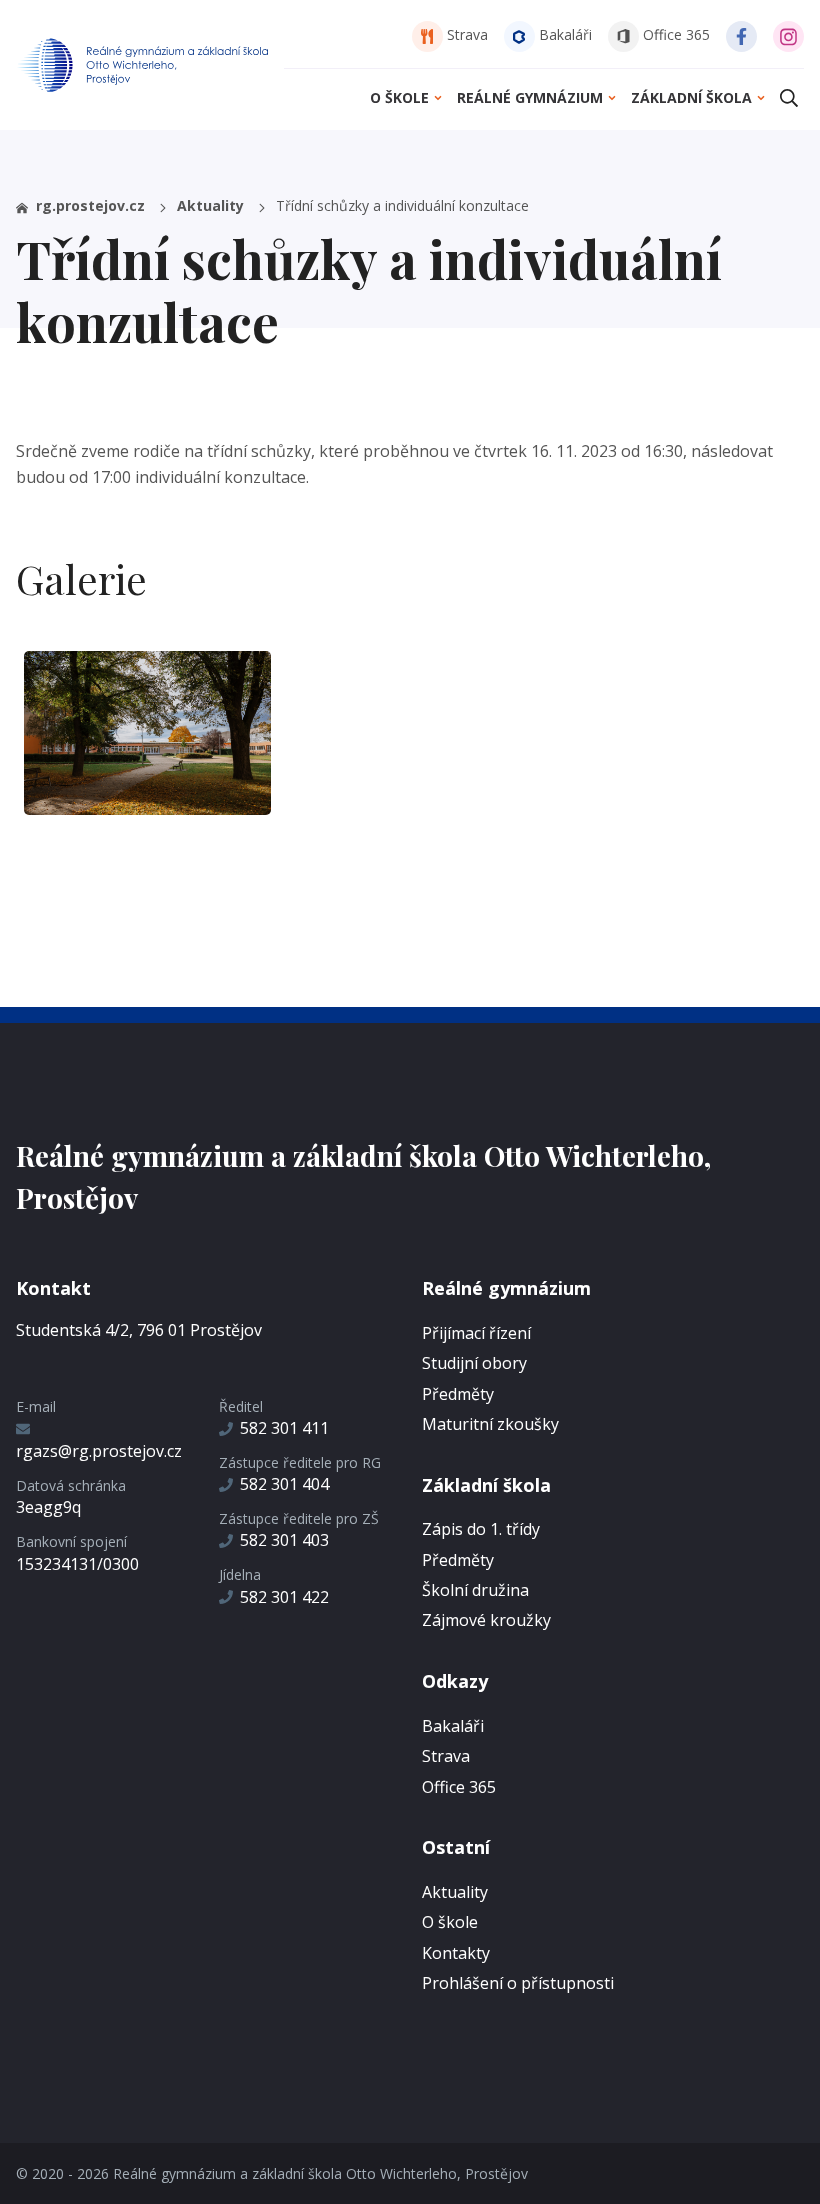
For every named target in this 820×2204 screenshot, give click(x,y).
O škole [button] (399, 97)
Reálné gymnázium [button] (530, 97)
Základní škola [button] (691, 97)
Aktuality (212, 205)
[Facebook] (741, 34)
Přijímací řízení (476, 1333)
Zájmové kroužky (486, 1620)
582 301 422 (284, 1597)
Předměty (458, 1394)
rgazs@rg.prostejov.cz (99, 1451)
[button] (789, 97)
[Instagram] (788, 34)
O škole (450, 1922)
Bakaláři (563, 34)
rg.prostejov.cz (90, 205)
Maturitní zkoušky (490, 1424)
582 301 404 (284, 1484)
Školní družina (475, 1590)
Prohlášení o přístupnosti (518, 1983)
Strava (465, 34)
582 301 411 (284, 1428)
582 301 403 (284, 1540)
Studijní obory (474, 1363)
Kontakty (456, 1953)
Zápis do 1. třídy (481, 1529)
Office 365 (674, 34)
